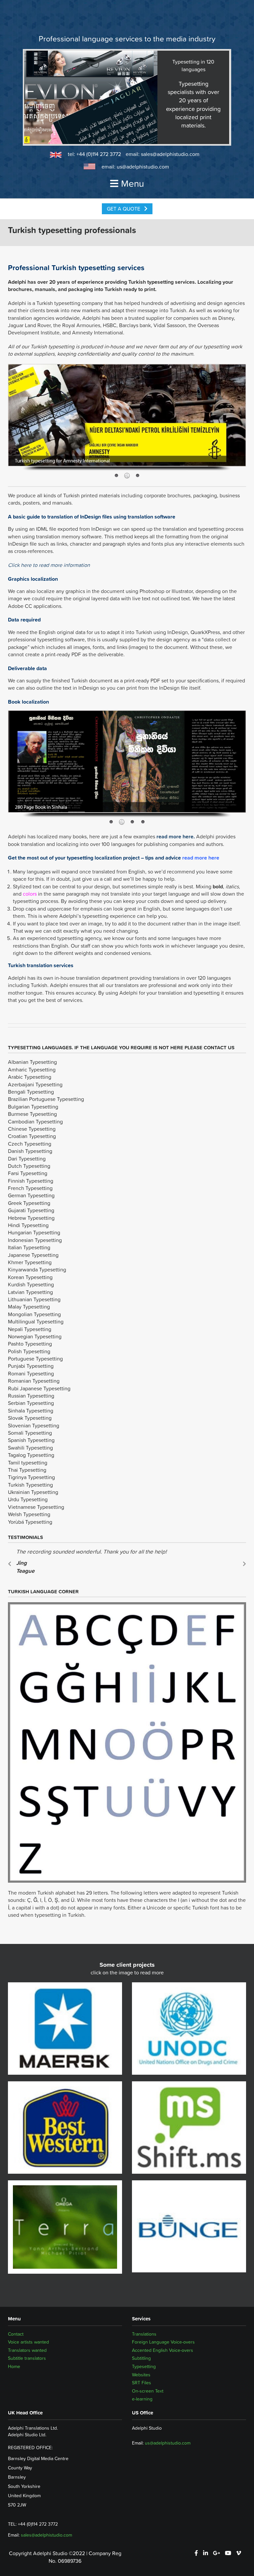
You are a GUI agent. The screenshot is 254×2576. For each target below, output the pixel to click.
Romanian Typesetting (34, 1381)
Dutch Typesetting (29, 1166)
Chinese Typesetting (32, 1129)
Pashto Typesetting (30, 1344)
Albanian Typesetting (32, 1062)
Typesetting (144, 2366)
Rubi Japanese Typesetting (39, 1388)
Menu (132, 183)
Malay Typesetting (29, 1307)
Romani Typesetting (31, 1373)
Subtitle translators (27, 2358)
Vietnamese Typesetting (36, 1507)
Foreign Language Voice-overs (163, 2342)
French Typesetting (30, 1188)
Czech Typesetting (30, 1144)
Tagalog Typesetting (31, 1455)
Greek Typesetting (29, 1203)
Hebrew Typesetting (31, 1218)
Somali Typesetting (30, 1433)
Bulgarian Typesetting (33, 1107)
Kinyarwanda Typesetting (37, 1269)
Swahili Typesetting (30, 1448)
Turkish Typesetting (30, 1485)
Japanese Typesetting (33, 1255)
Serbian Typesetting (31, 1403)
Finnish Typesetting (31, 1181)
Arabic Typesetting (30, 1077)
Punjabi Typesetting (31, 1366)
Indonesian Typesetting (35, 1240)
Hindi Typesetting (28, 1225)
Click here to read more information (49, 565)
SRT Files (142, 2383)
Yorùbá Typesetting (30, 1522)
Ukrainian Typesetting (33, 1492)
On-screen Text (148, 2391)
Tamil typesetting (28, 1462)
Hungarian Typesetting (34, 1232)
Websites (141, 2375)
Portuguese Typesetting (35, 1359)
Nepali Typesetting (30, 1329)
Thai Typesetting (27, 1470)
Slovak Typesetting (30, 1418)
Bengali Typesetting (31, 1092)
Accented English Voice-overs (163, 2350)
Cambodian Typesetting (35, 1121)
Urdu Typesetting (28, 1499)
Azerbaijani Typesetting (35, 1084)
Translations (144, 2334)
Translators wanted (27, 2350)
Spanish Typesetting (31, 1440)
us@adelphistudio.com (143, 167)
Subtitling (141, 2358)
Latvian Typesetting (30, 1292)
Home (14, 2366)
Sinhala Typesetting (31, 1411)
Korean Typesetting (30, 1277)
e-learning (142, 2399)
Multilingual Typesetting (36, 1321)
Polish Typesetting (29, 1351)
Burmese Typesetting (32, 1114)
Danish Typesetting (30, 1151)
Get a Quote (124, 209)
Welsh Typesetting (29, 1514)
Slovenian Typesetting (34, 1425)
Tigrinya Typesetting (31, 1477)
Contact (16, 2334)
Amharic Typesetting (32, 1069)
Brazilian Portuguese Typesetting (46, 1099)
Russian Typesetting (31, 1396)
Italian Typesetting (29, 1247)
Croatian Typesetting (32, 1136)
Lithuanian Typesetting (34, 1299)
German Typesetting (31, 1195)
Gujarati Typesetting (31, 1210)
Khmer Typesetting (30, 1262)
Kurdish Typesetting (31, 1284)
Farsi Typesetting (28, 1173)
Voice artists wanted (28, 2342)
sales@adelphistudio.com (170, 154)
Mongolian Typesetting (34, 1314)
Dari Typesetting (27, 1159)
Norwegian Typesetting (35, 1336)
